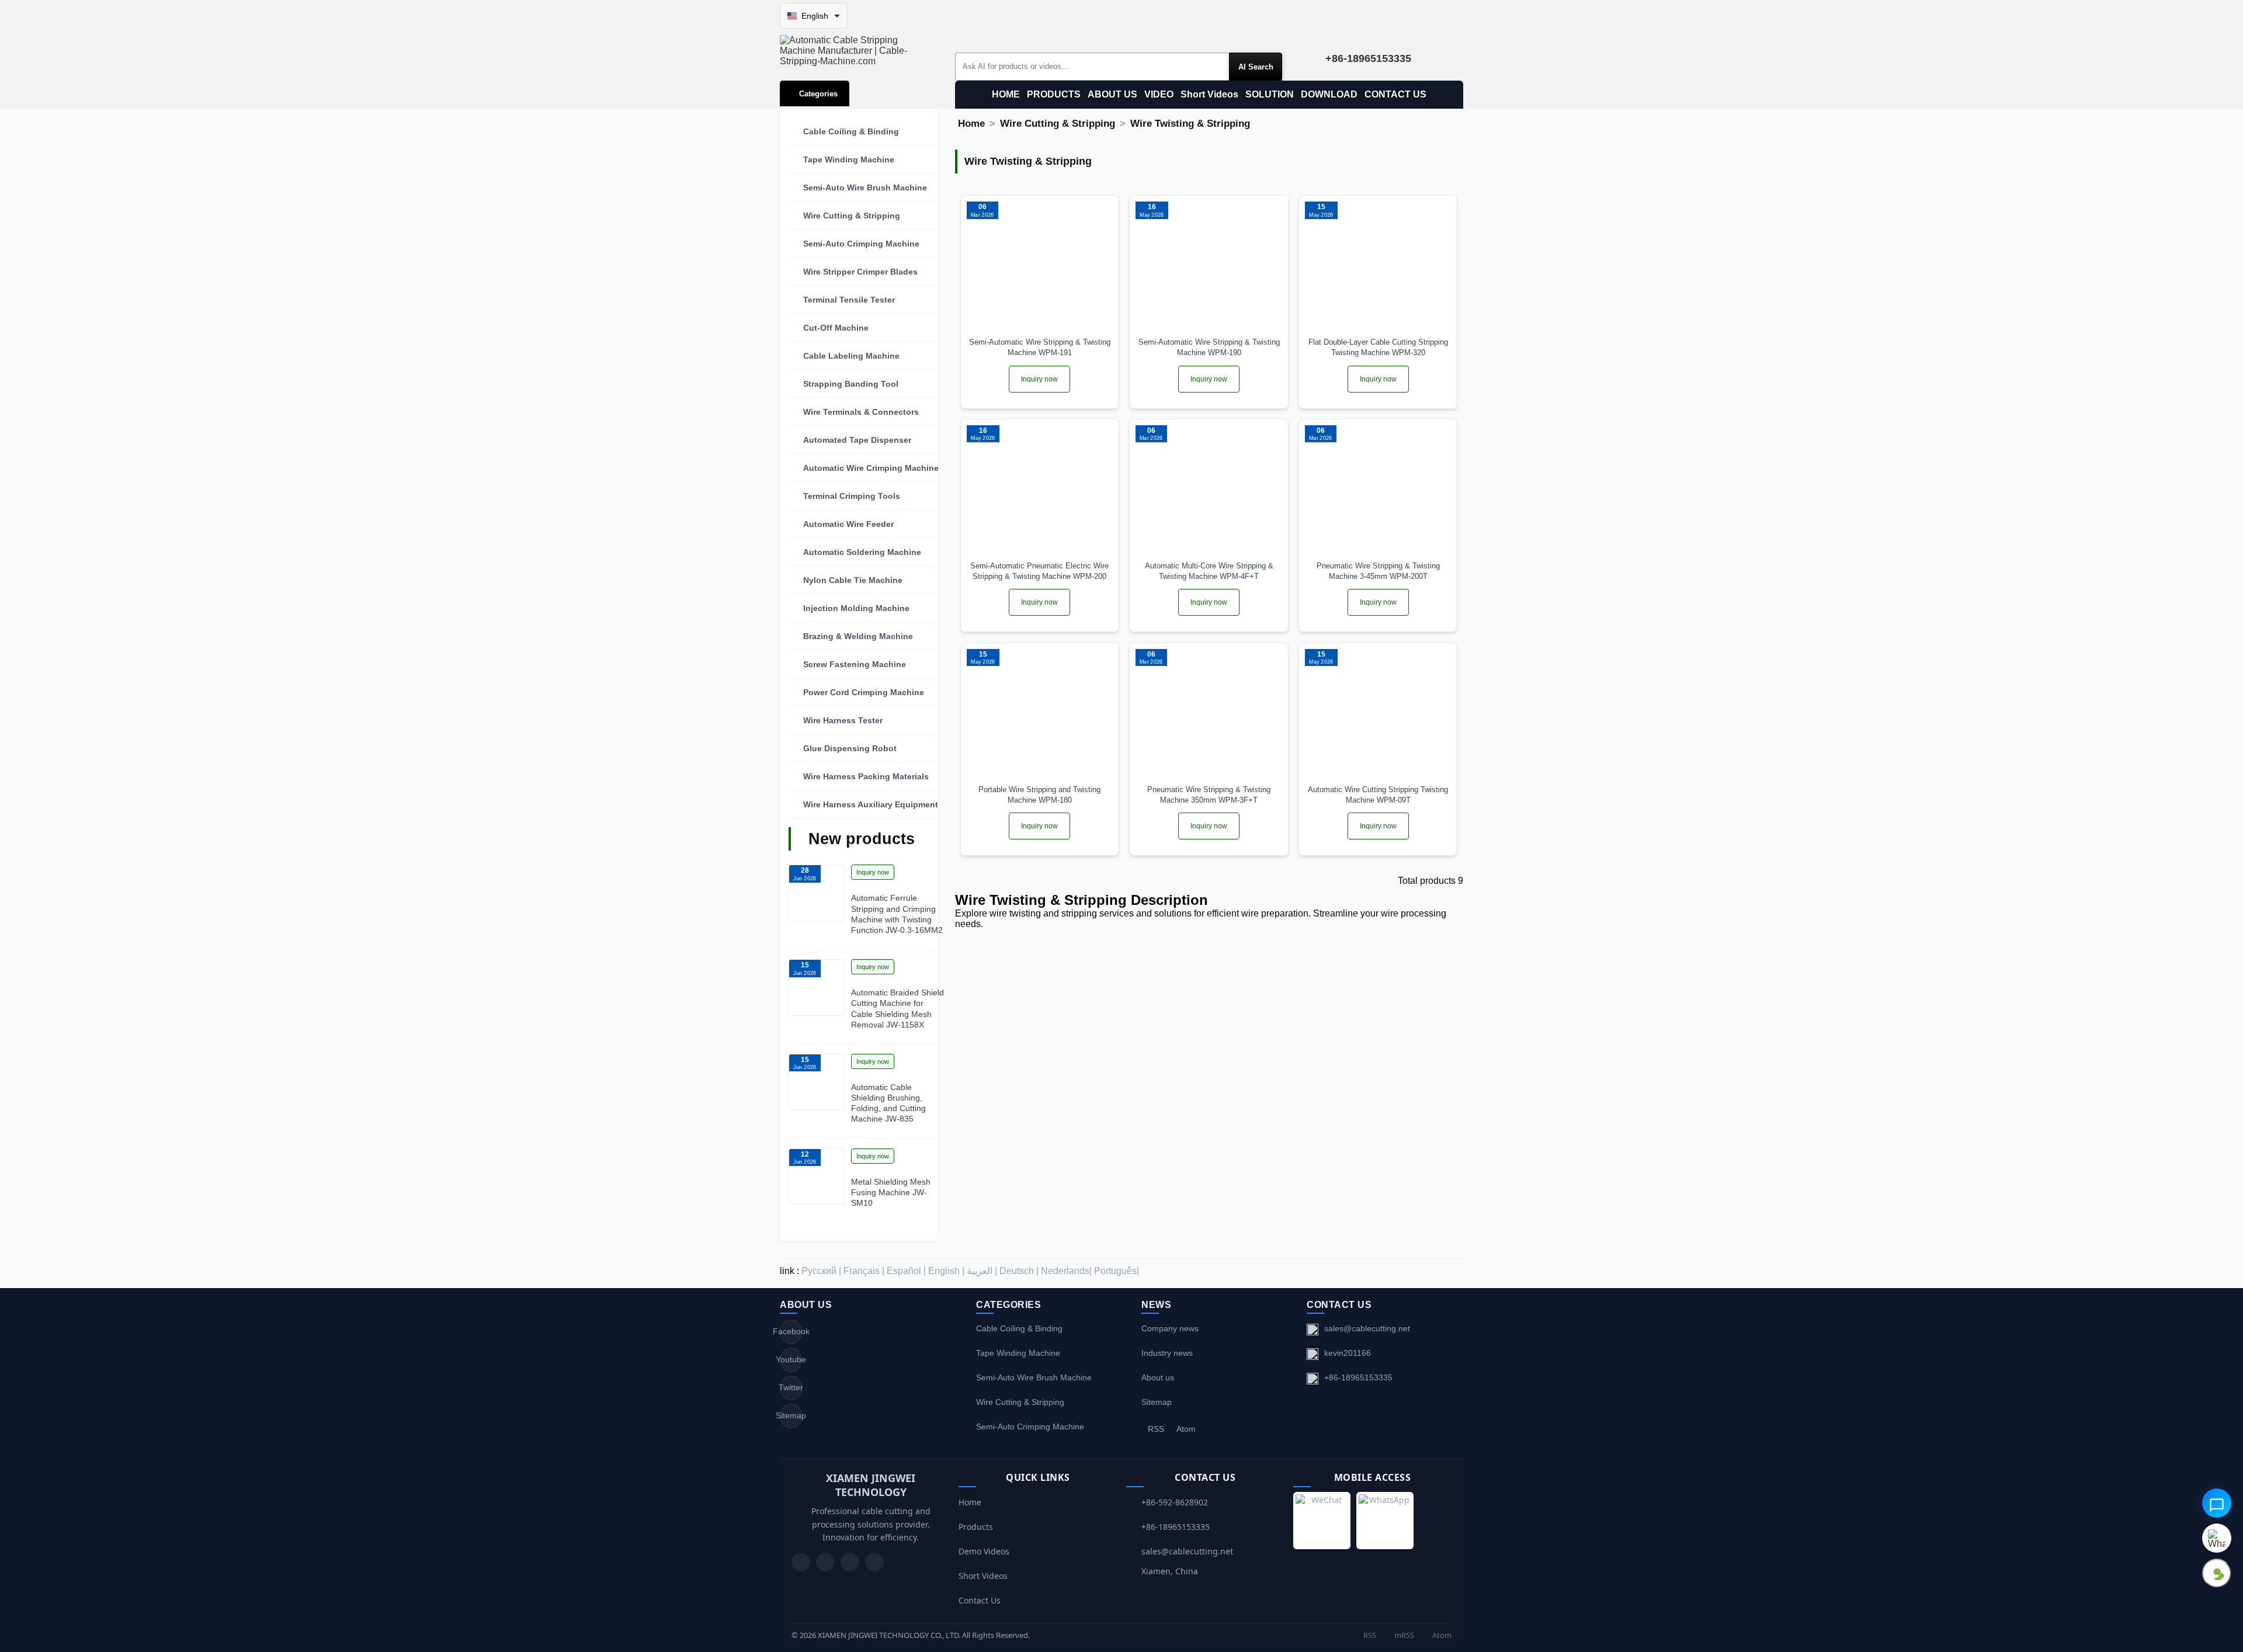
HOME (1006, 94)
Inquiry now (873, 872)
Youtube (791, 1359)
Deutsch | (1019, 1271)
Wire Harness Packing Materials (866, 776)
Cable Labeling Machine (851, 356)
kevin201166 (1348, 1353)
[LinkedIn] (850, 1562)
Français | (864, 1271)
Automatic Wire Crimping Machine (871, 468)
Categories (818, 94)
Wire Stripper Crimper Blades (860, 272)
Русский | (821, 1271)
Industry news (1167, 1353)
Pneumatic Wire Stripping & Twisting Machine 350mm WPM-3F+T (1209, 795)
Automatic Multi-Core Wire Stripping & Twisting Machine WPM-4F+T (1209, 571)
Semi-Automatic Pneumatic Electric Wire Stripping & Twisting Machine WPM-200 (1039, 571)
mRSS (1403, 1635)
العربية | (982, 1271)
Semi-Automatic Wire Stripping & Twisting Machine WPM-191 (1040, 347)
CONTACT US (1395, 94)
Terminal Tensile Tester (849, 300)
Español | (906, 1271)
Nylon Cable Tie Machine (853, 580)
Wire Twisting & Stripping (1190, 124)
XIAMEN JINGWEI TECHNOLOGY (871, 1485)
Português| (1117, 1271)
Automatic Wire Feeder (848, 524)
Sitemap (791, 1415)
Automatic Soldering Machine (862, 552)
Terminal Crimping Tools (852, 496)
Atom (1186, 1429)
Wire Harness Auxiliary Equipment (871, 804)
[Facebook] (825, 1562)
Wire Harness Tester (843, 720)
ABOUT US (1112, 94)
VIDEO (1159, 94)
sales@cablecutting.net (1367, 1328)
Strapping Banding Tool (851, 384)
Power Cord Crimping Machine (864, 692)
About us (1158, 1377)
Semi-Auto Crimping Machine (861, 244)
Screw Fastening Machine (855, 664)
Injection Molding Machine (856, 608)
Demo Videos (984, 1551)
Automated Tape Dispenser (857, 440)
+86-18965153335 (1358, 1377)
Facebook (791, 1331)
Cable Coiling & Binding (851, 131)
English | (946, 1271)
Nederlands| (1066, 1271)
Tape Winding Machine (849, 159)
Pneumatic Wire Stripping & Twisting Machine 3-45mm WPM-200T (1378, 571)
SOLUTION (1270, 94)
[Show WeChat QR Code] (2217, 1573)
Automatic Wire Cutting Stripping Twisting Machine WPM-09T (1378, 795)
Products (976, 1527)
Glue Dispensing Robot (850, 748)
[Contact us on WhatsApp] (2217, 1538)
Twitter (791, 1387)
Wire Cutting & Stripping (852, 216)
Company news (1170, 1328)
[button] (867, 131)
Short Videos (1209, 94)
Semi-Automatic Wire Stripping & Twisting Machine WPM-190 (1209, 347)
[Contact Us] (874, 1562)
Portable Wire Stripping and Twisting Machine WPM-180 (1039, 795)
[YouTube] (801, 1562)
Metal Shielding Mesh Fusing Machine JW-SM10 (891, 1192)
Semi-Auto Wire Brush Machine (865, 188)
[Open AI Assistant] (2217, 1503)
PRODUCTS (1054, 94)
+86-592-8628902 (1175, 1502)
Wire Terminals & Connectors (861, 412)
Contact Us (980, 1600)
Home (971, 124)
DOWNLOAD (1329, 94)
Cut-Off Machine (836, 328)
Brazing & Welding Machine (858, 636)
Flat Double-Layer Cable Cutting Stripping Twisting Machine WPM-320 (1378, 347)
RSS (1156, 1429)
